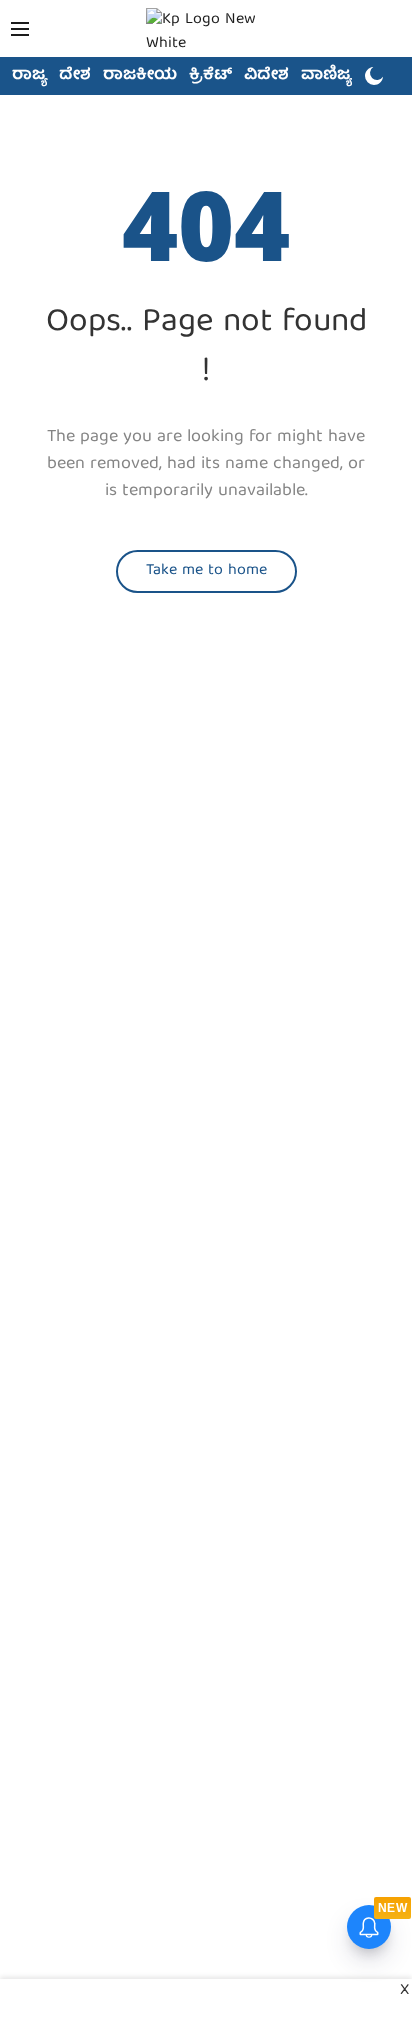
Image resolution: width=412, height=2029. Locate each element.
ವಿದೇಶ (266, 76)
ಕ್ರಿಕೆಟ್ (210, 76)
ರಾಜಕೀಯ (140, 76)
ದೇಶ (75, 76)
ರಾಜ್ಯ (29, 76)
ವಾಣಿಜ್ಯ (326, 76)
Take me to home (206, 571)
